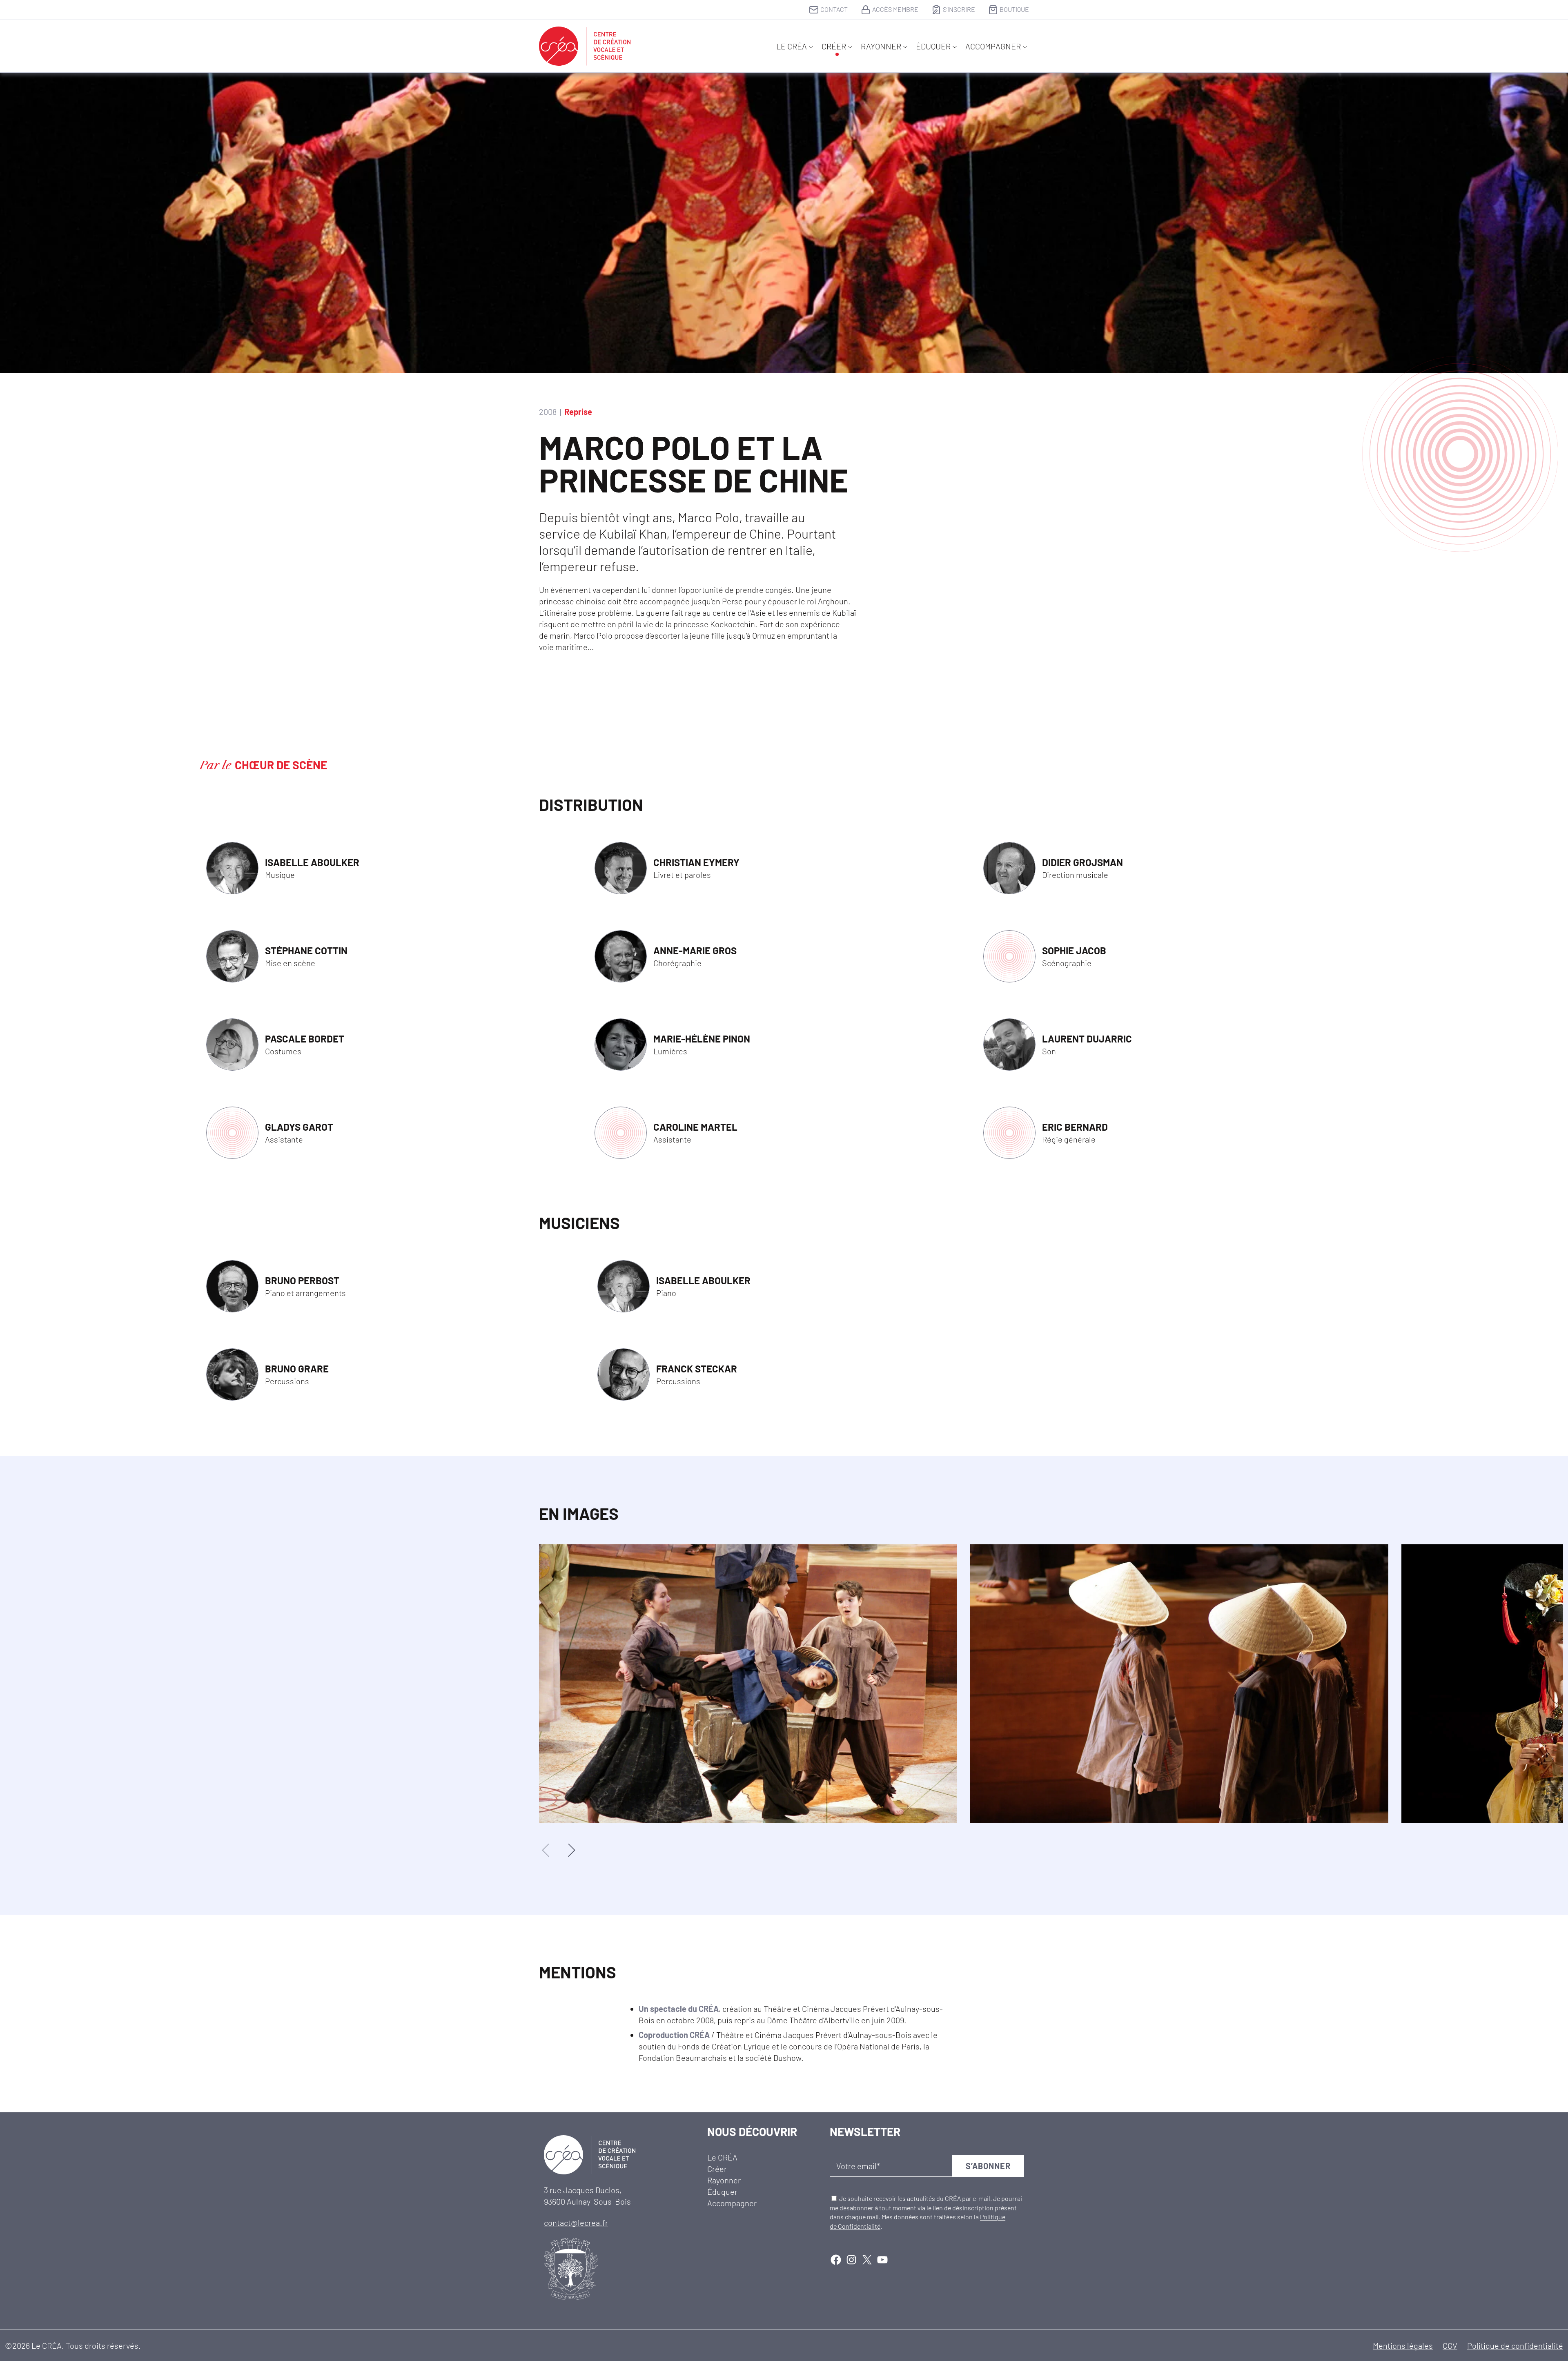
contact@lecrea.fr (576, 2223)
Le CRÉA (792, 46)
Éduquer (933, 46)
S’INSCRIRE (959, 9)
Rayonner (881, 46)
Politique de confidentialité (1515, 2345)
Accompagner (993, 46)
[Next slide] (571, 1850)
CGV (1450, 2345)
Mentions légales (1403, 2345)
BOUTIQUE (1014, 9)
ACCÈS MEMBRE (895, 9)
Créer (834, 46)
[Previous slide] (546, 1850)
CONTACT (834, 9)
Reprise (578, 412)
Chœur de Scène (281, 765)
